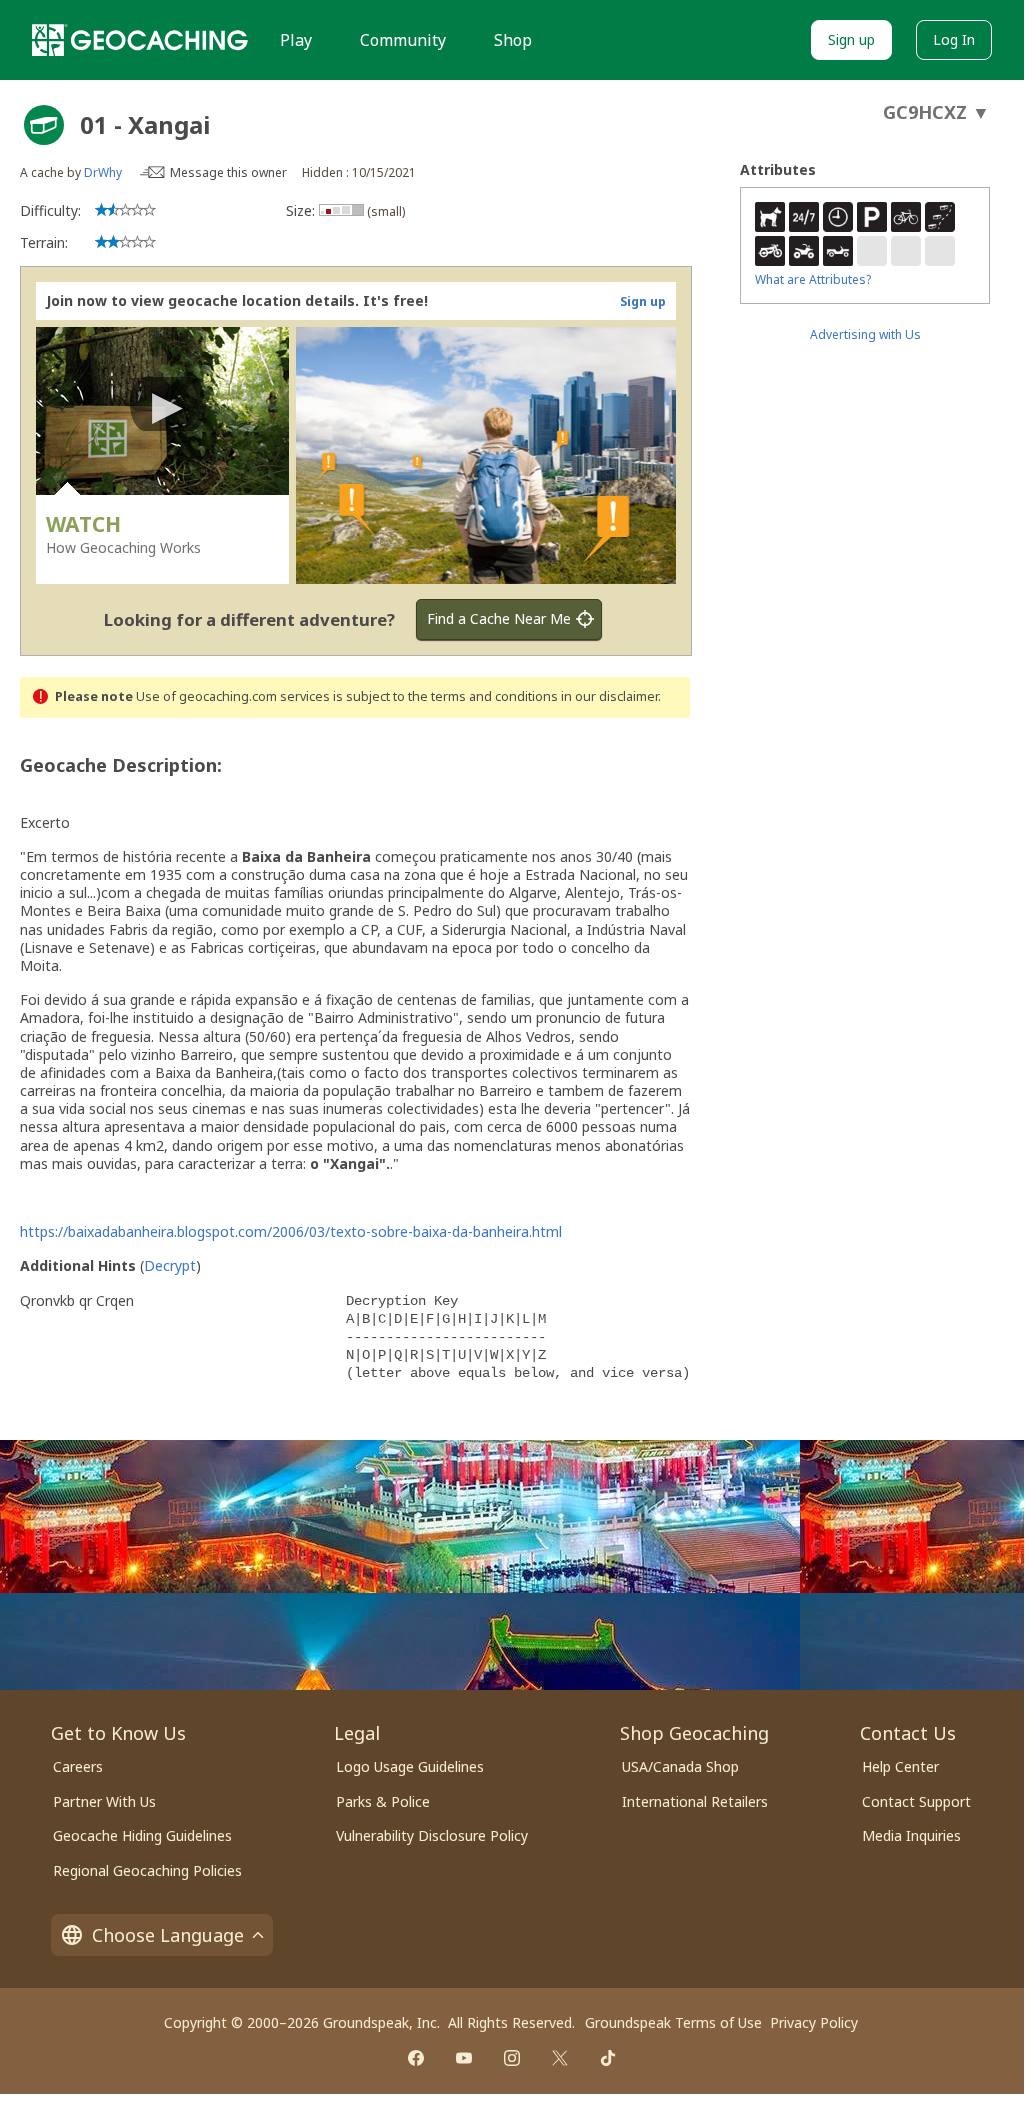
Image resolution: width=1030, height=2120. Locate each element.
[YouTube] (464, 2058)
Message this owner (228, 172)
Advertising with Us (865, 334)
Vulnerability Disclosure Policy (432, 1835)
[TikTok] (608, 2058)
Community (403, 40)
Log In (954, 39)
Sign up (851, 39)
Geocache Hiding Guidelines (142, 1835)
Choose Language (168, 1935)
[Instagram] (512, 2058)
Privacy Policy (814, 2022)
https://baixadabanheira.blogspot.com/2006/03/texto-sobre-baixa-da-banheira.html (291, 1231)
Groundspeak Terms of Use (673, 2022)
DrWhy (103, 172)
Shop (513, 40)
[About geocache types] (44, 125)
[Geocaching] (140, 40)
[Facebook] (416, 2058)
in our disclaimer (609, 696)
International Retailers (695, 1801)
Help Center (900, 1766)
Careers (78, 1766)
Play (296, 40)
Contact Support (916, 1801)
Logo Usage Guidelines (410, 1766)
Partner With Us (104, 1801)
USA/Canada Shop (680, 1766)
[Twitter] (560, 2058)
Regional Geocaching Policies (147, 1870)
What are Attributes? (813, 279)
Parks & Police (383, 1801)
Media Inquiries (911, 1835)
